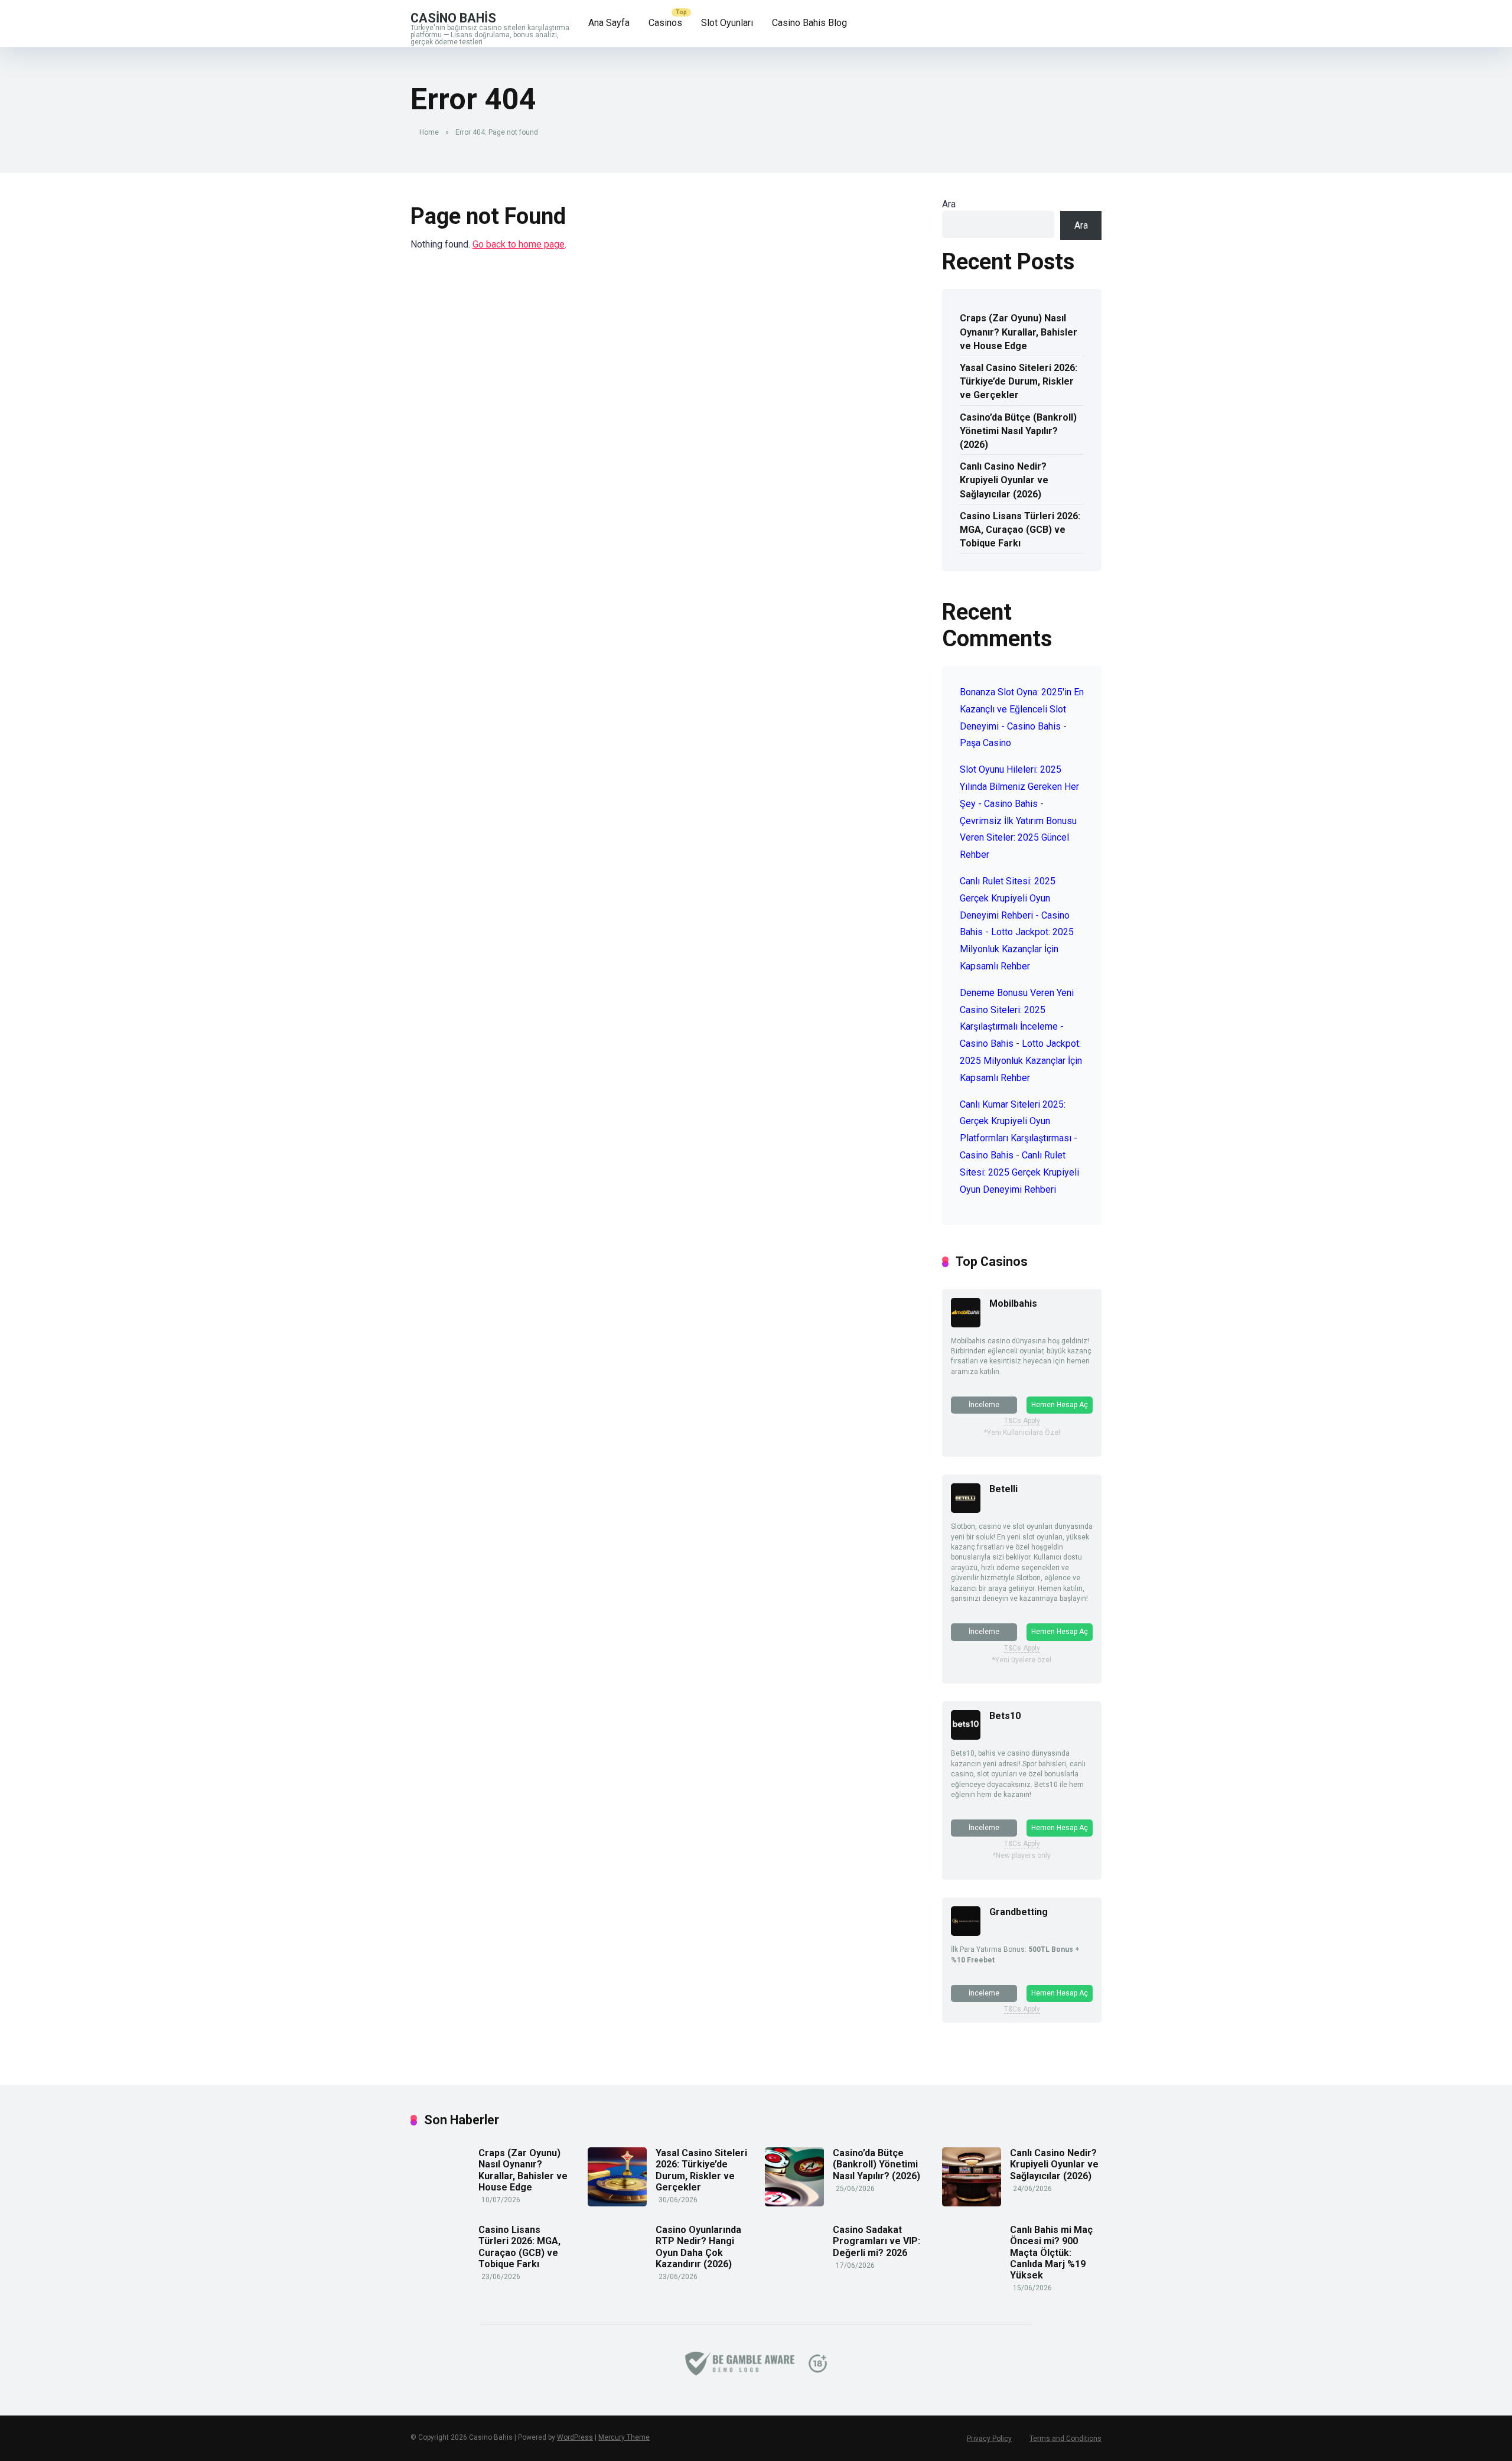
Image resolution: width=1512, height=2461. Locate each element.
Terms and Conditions (1065, 2439)
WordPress (575, 2437)
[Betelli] (966, 1510)
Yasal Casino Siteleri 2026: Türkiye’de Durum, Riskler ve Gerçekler (1019, 381)
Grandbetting (1019, 1912)
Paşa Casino (985, 743)
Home (429, 132)
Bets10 (1005, 1716)
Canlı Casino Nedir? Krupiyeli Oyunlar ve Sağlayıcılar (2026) (1004, 480)
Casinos (665, 23)
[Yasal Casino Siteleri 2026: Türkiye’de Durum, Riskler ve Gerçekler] (617, 2203)
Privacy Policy (989, 2439)
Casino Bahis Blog (809, 23)
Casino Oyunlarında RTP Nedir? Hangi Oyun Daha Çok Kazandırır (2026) (698, 2247)
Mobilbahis (1013, 1303)
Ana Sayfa (609, 23)
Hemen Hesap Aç (1060, 1405)
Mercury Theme (624, 2437)
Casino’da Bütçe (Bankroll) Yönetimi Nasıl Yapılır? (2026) (1018, 431)
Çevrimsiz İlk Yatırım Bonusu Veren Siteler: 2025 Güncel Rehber (1018, 838)
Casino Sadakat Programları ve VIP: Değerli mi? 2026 (876, 2241)
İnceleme (984, 1405)
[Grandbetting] (966, 1933)
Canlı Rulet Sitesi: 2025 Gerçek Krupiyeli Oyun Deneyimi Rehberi (1019, 1172)
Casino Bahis (453, 17)
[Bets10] (966, 1736)
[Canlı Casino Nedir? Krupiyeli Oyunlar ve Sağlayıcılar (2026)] (972, 2203)
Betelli (1003, 1489)
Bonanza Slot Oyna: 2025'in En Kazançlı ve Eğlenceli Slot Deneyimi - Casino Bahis (1022, 709)
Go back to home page (519, 244)
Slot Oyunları (727, 23)
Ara (949, 204)
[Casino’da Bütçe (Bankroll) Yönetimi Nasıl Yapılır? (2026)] (794, 2203)
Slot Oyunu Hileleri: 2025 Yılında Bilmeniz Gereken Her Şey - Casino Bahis (1019, 787)
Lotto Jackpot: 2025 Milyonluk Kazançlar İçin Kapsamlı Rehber (1017, 949)
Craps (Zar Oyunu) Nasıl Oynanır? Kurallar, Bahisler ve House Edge (1019, 332)
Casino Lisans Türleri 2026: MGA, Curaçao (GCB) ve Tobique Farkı (1020, 530)
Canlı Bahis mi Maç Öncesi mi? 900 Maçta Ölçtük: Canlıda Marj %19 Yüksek (1051, 2252)
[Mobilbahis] (966, 1324)
